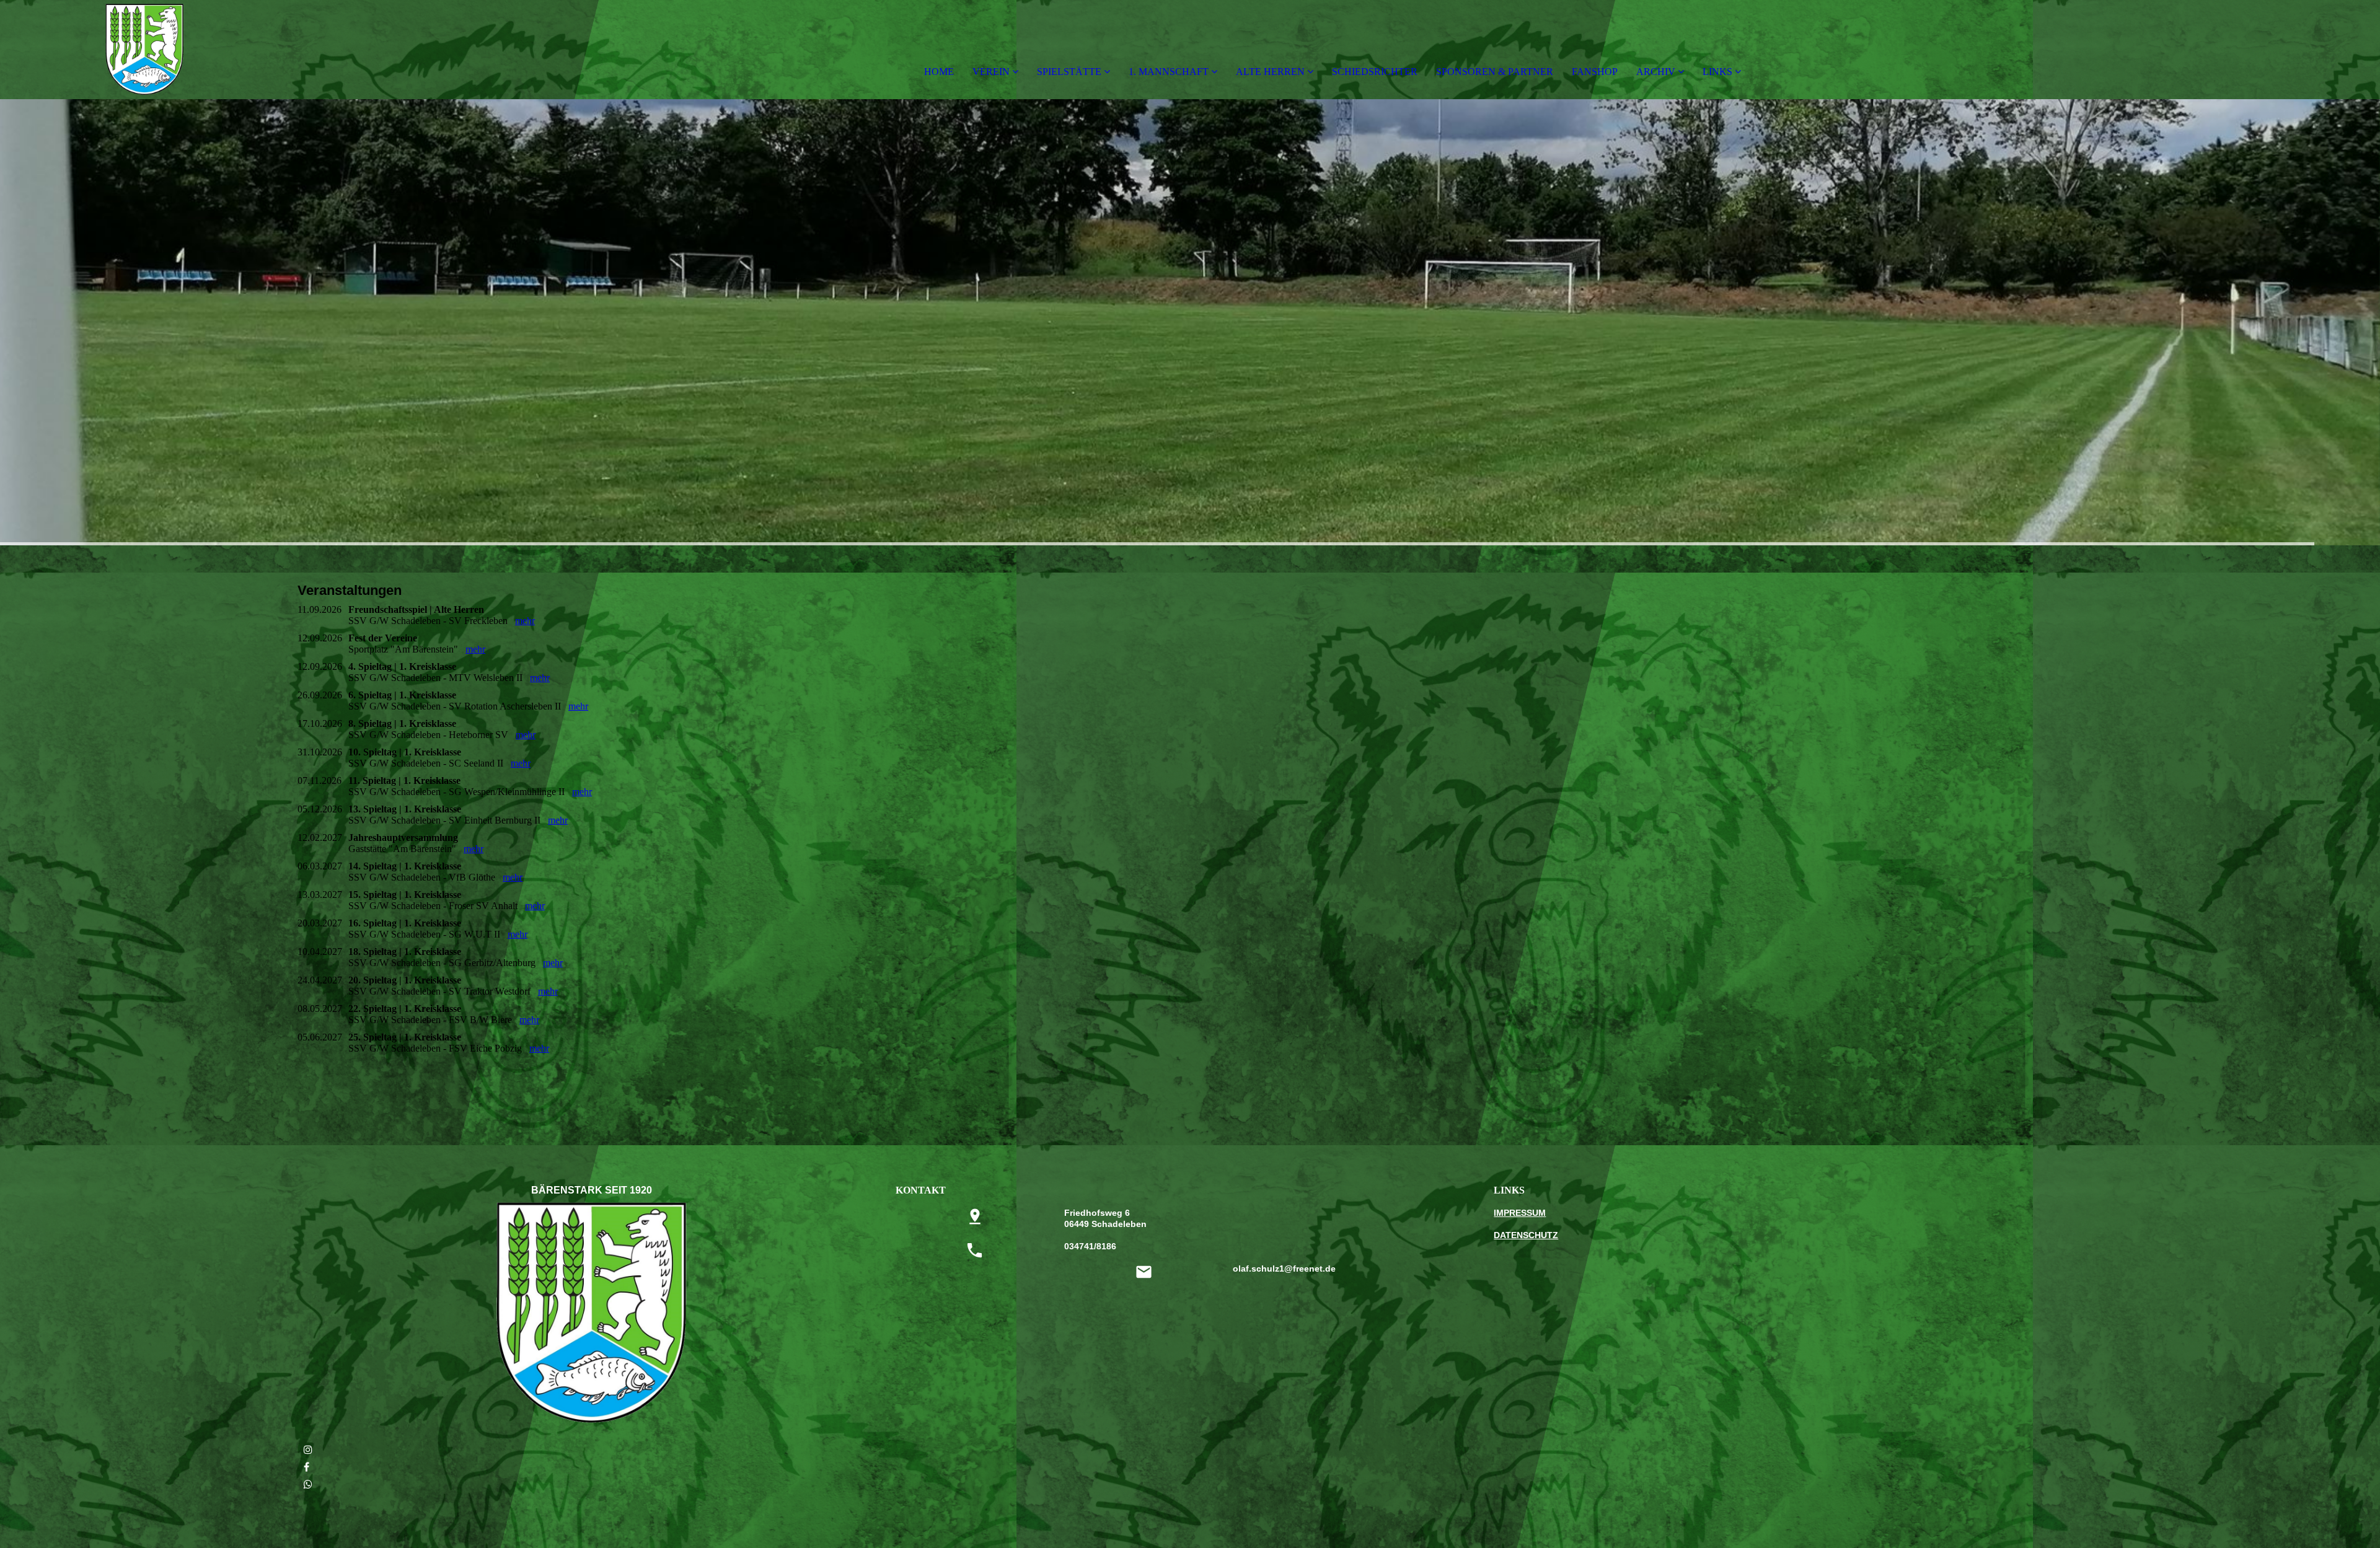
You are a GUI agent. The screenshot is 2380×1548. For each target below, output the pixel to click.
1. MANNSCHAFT (1169, 72)
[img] (143, 50)
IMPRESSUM (1520, 1213)
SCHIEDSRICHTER (1375, 72)
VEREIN (991, 72)
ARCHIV (1656, 72)
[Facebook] (306, 1467)
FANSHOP (1595, 72)
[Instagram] (308, 1450)
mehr (525, 621)
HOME (939, 72)
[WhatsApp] (308, 1484)
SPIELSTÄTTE (1069, 72)
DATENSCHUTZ (1526, 1235)
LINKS (1717, 72)
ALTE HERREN (1270, 72)
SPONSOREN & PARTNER (1495, 72)
